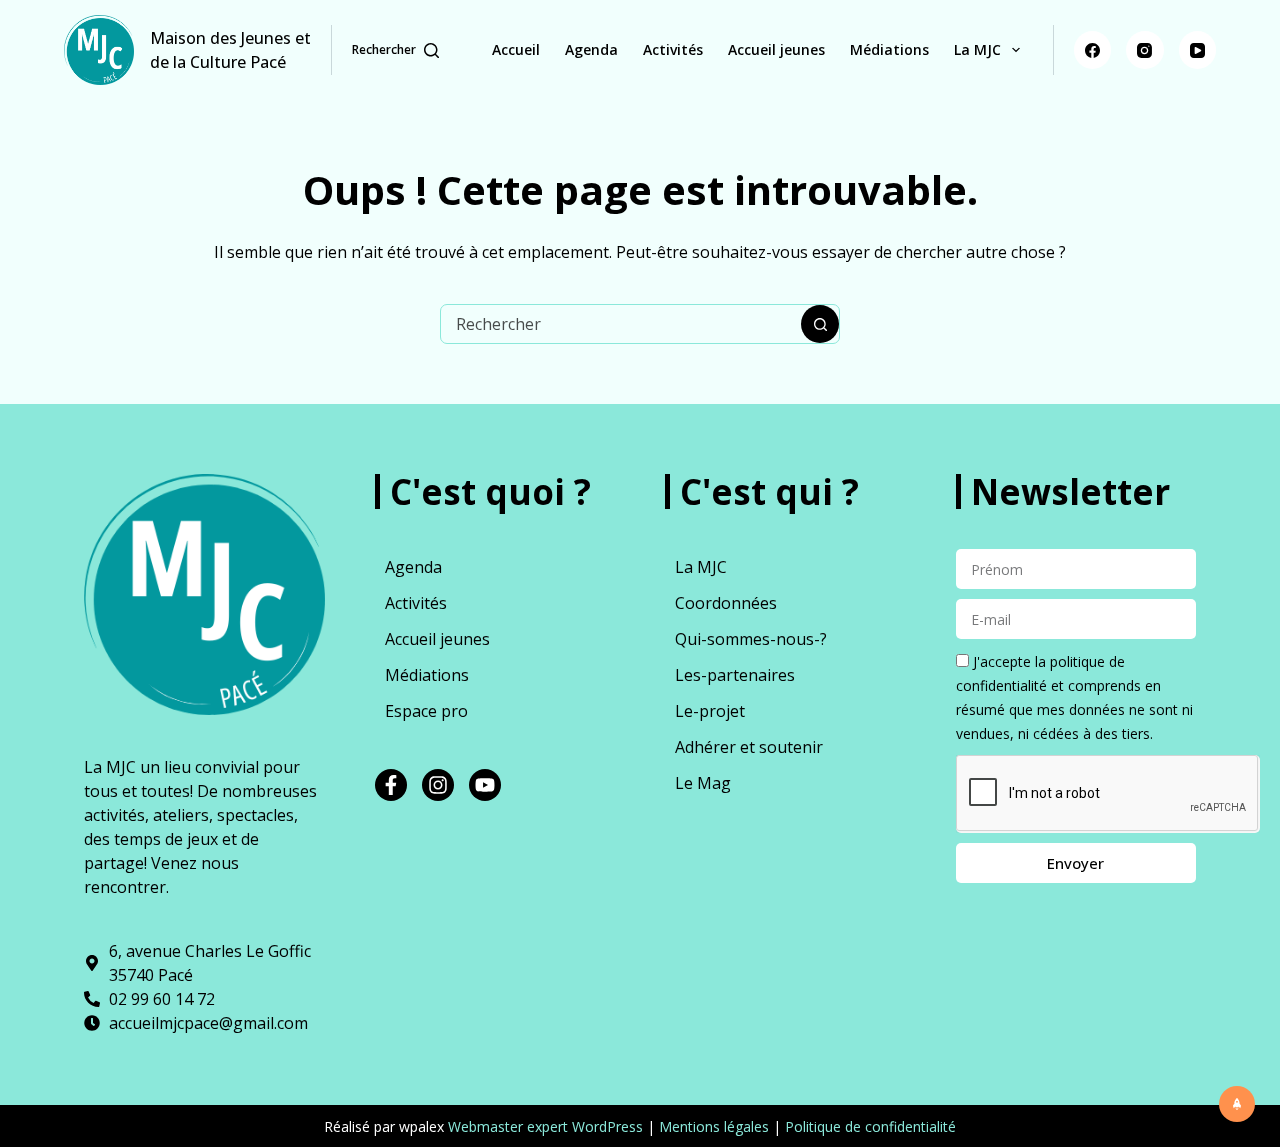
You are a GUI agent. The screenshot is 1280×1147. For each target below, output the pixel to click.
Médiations (889, 49)
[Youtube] (485, 785)
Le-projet (710, 711)
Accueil (516, 49)
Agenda (591, 49)
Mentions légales (714, 1126)
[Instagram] (1145, 50)
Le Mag (703, 783)
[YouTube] (1198, 50)
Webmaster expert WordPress (545, 1126)
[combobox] (621, 324)
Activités (673, 49)
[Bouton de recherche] (820, 324)
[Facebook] (1093, 50)
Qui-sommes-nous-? (751, 639)
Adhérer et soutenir (749, 747)
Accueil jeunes (776, 49)
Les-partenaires (735, 675)
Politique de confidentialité (870, 1126)
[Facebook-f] (391, 785)
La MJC (977, 49)
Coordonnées (726, 603)
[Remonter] (1237, 1104)
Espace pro (426, 711)
